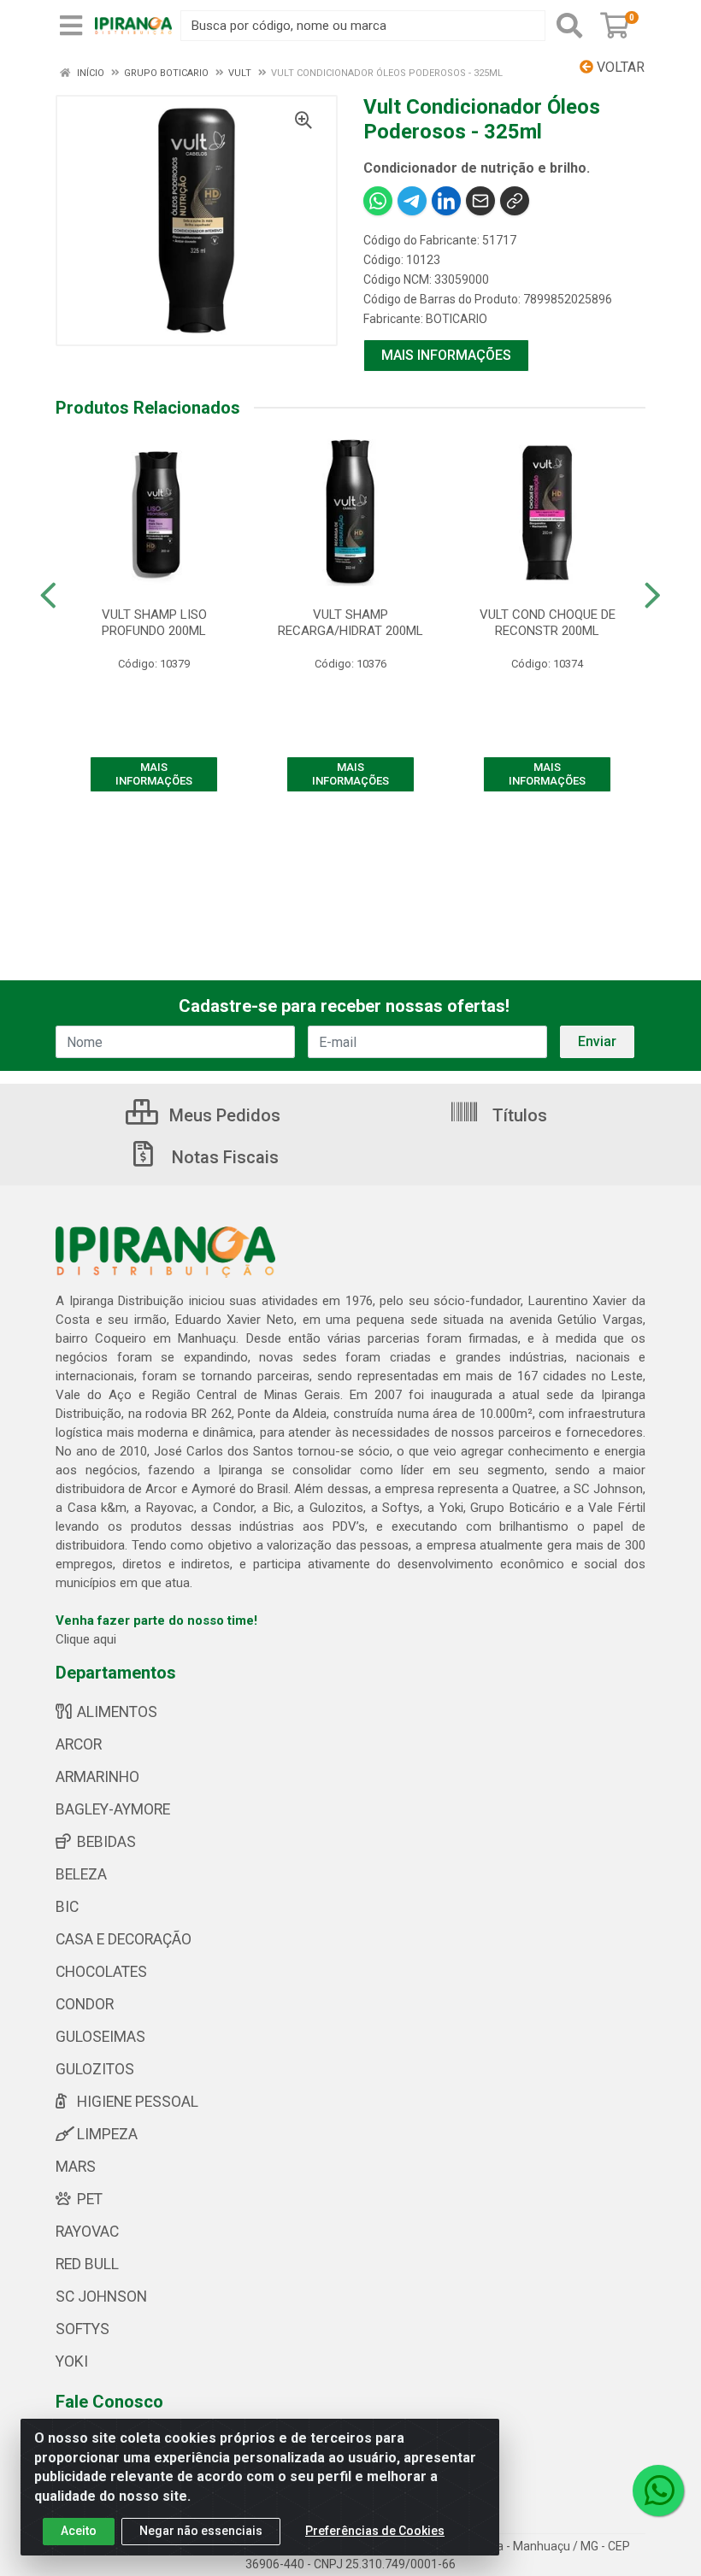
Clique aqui (86, 1639)
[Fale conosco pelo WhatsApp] (658, 2491)
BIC (67, 1907)
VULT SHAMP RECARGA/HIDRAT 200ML (350, 623)
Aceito (79, 2531)
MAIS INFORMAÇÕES (446, 355)
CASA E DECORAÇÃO (124, 1939)
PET (90, 2199)
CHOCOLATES (101, 1972)
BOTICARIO (457, 319)
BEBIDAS (106, 1842)
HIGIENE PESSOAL (138, 2102)
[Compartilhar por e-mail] (480, 201)
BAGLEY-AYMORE (113, 1809)
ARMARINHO (97, 1777)
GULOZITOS (95, 2069)
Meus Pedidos (223, 1115)
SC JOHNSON (101, 2297)
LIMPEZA (107, 2134)
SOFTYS (82, 2329)
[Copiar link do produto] (515, 201)
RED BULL (87, 2264)
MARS (76, 2167)
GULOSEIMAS (100, 2037)
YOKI (72, 2361)
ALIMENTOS (117, 1712)
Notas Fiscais (223, 1157)
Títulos (518, 1115)
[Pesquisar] (569, 26)
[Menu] (71, 26)
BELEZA (81, 1874)
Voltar (619, 67)
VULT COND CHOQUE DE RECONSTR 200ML (548, 623)
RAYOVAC (87, 2232)
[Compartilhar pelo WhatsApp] (378, 201)
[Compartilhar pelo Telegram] (412, 201)
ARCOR (79, 1744)
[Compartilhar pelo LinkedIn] (446, 201)
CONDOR (85, 2004)
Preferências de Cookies (375, 2531)
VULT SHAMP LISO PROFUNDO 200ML (154, 623)
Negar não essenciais (201, 2531)
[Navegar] (48, 596)
